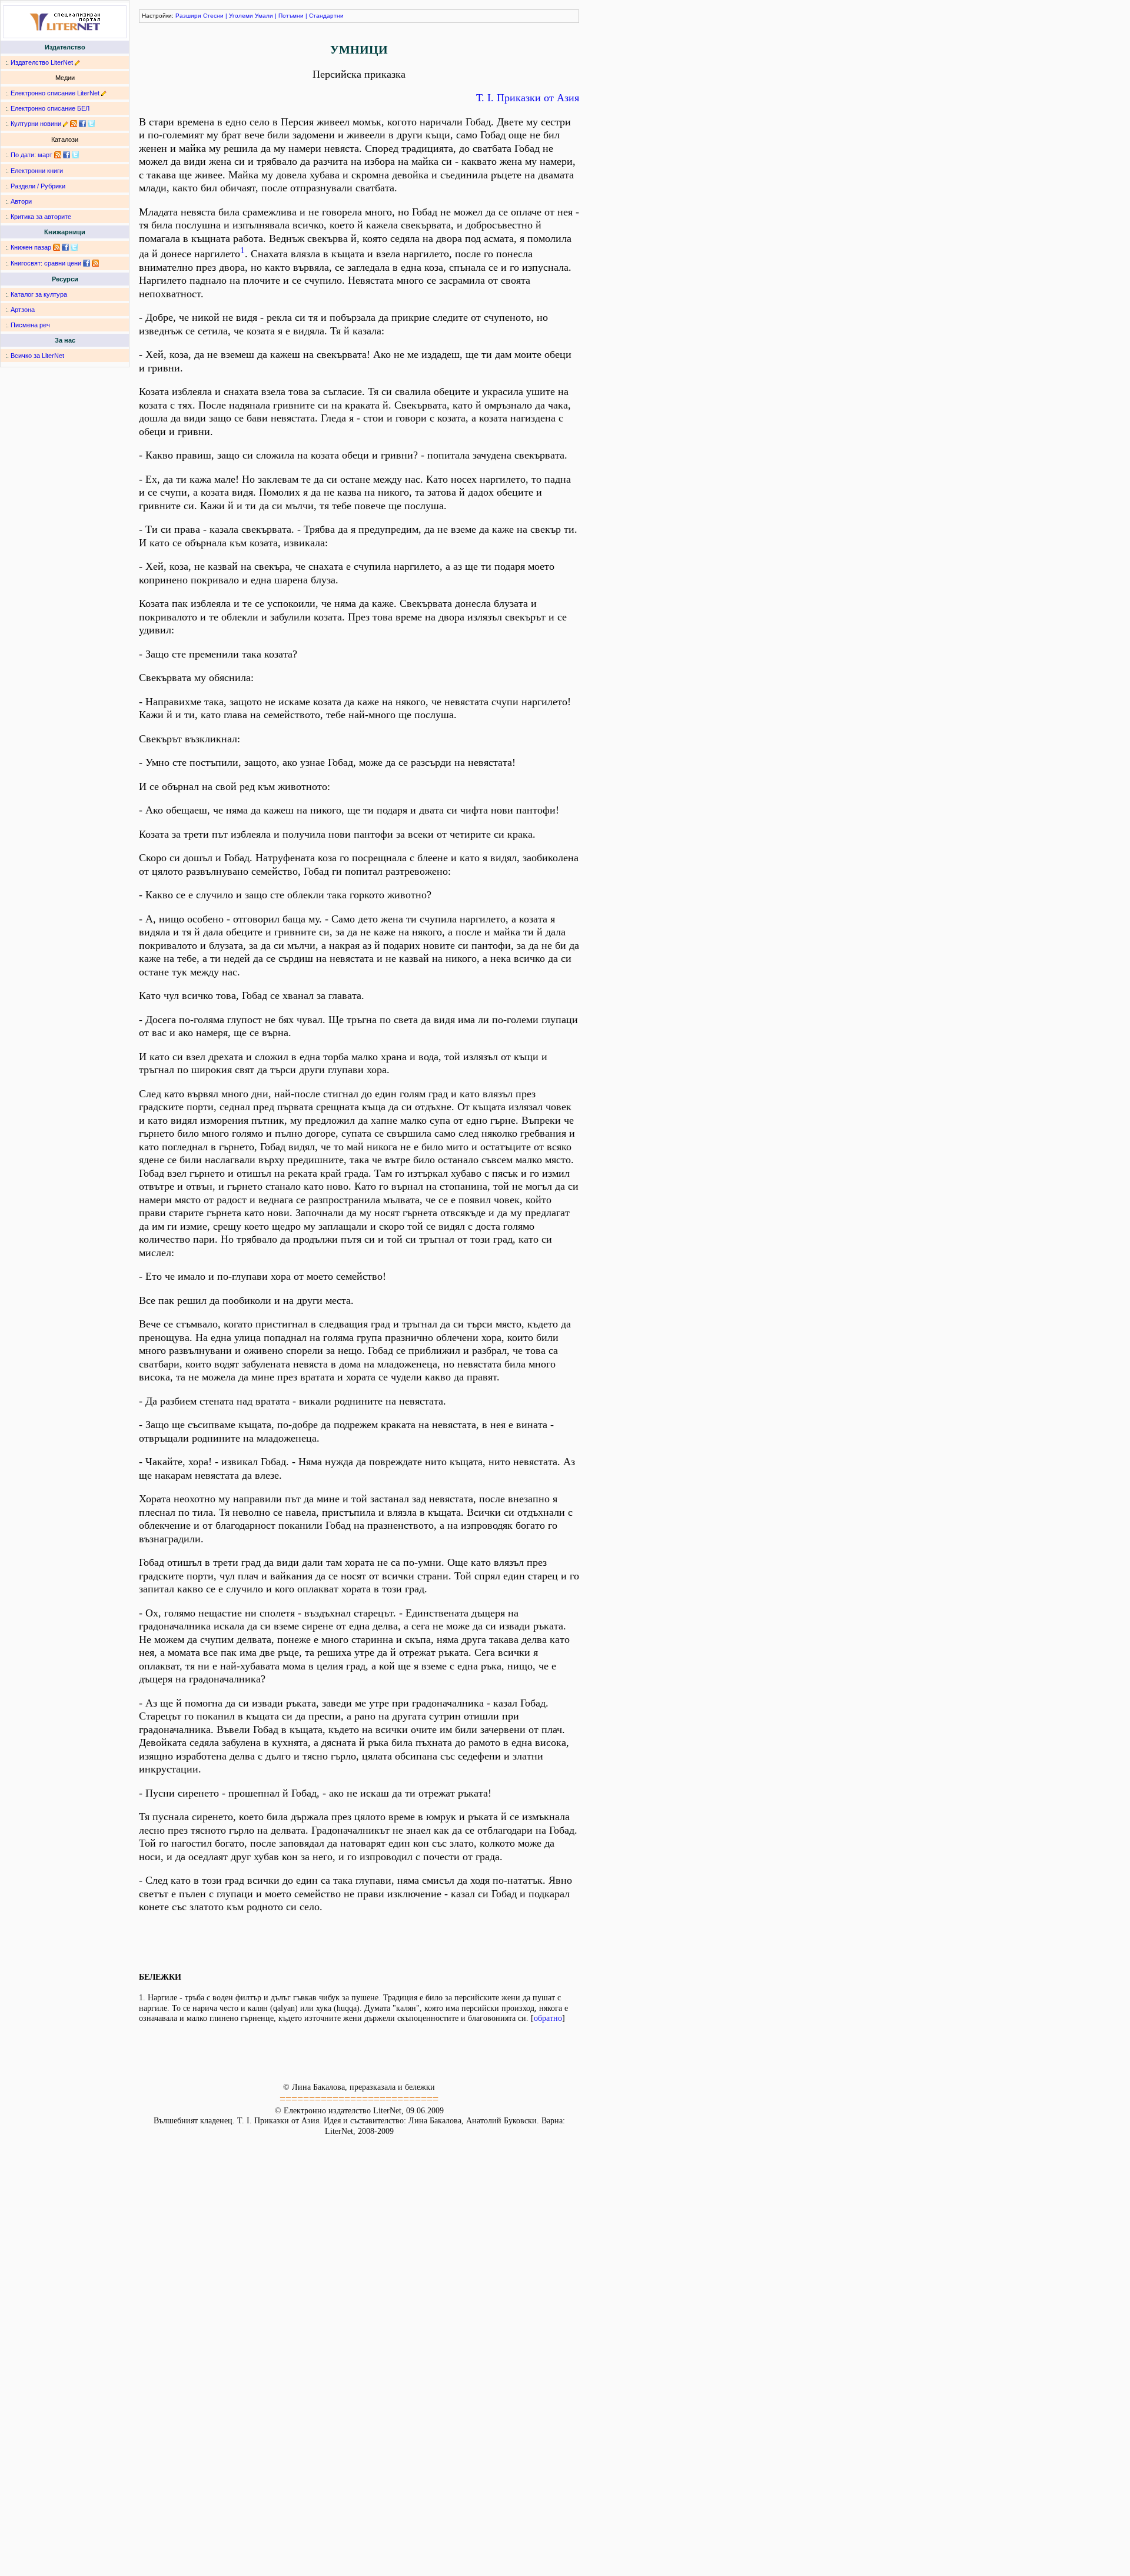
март (45, 155)
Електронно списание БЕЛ (50, 108)
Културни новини (36, 124)
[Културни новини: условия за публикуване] (66, 124)
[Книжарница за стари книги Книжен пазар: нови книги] (56, 247)
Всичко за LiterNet (37, 356)
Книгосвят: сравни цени (46, 263)
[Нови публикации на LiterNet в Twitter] (75, 155)
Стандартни (326, 16)
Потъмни (291, 16)
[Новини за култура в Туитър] (91, 124)
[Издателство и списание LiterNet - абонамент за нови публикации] (58, 155)
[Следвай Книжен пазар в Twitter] (74, 247)
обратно (548, 2018)
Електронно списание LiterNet (55, 93)
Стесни (213, 16)
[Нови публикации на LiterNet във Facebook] (67, 155)
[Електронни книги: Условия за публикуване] (77, 62)
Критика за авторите (41, 217)
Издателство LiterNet (42, 62)
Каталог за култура (39, 294)
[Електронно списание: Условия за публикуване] (104, 93)
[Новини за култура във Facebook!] (82, 124)
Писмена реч (30, 325)
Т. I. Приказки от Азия (528, 98)
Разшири (188, 16)
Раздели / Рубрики (38, 186)
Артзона (23, 310)
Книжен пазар (31, 247)
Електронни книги (37, 171)
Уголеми (241, 16)
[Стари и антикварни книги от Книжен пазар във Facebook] (65, 247)
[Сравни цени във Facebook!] (87, 263)
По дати (22, 155)
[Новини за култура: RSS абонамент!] (74, 124)
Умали (264, 16)
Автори (21, 201)
